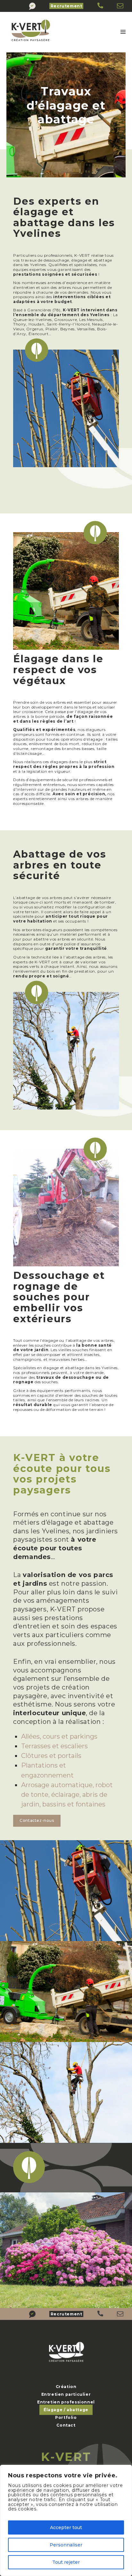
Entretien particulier (66, 2394)
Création (66, 2387)
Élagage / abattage (66, 2410)
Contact (66, 2425)
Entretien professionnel (66, 2402)
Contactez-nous (37, 1820)
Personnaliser (66, 2545)
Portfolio (66, 2417)
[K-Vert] (101, 6)
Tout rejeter (66, 2562)
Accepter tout (66, 2527)
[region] (66, 2520)
